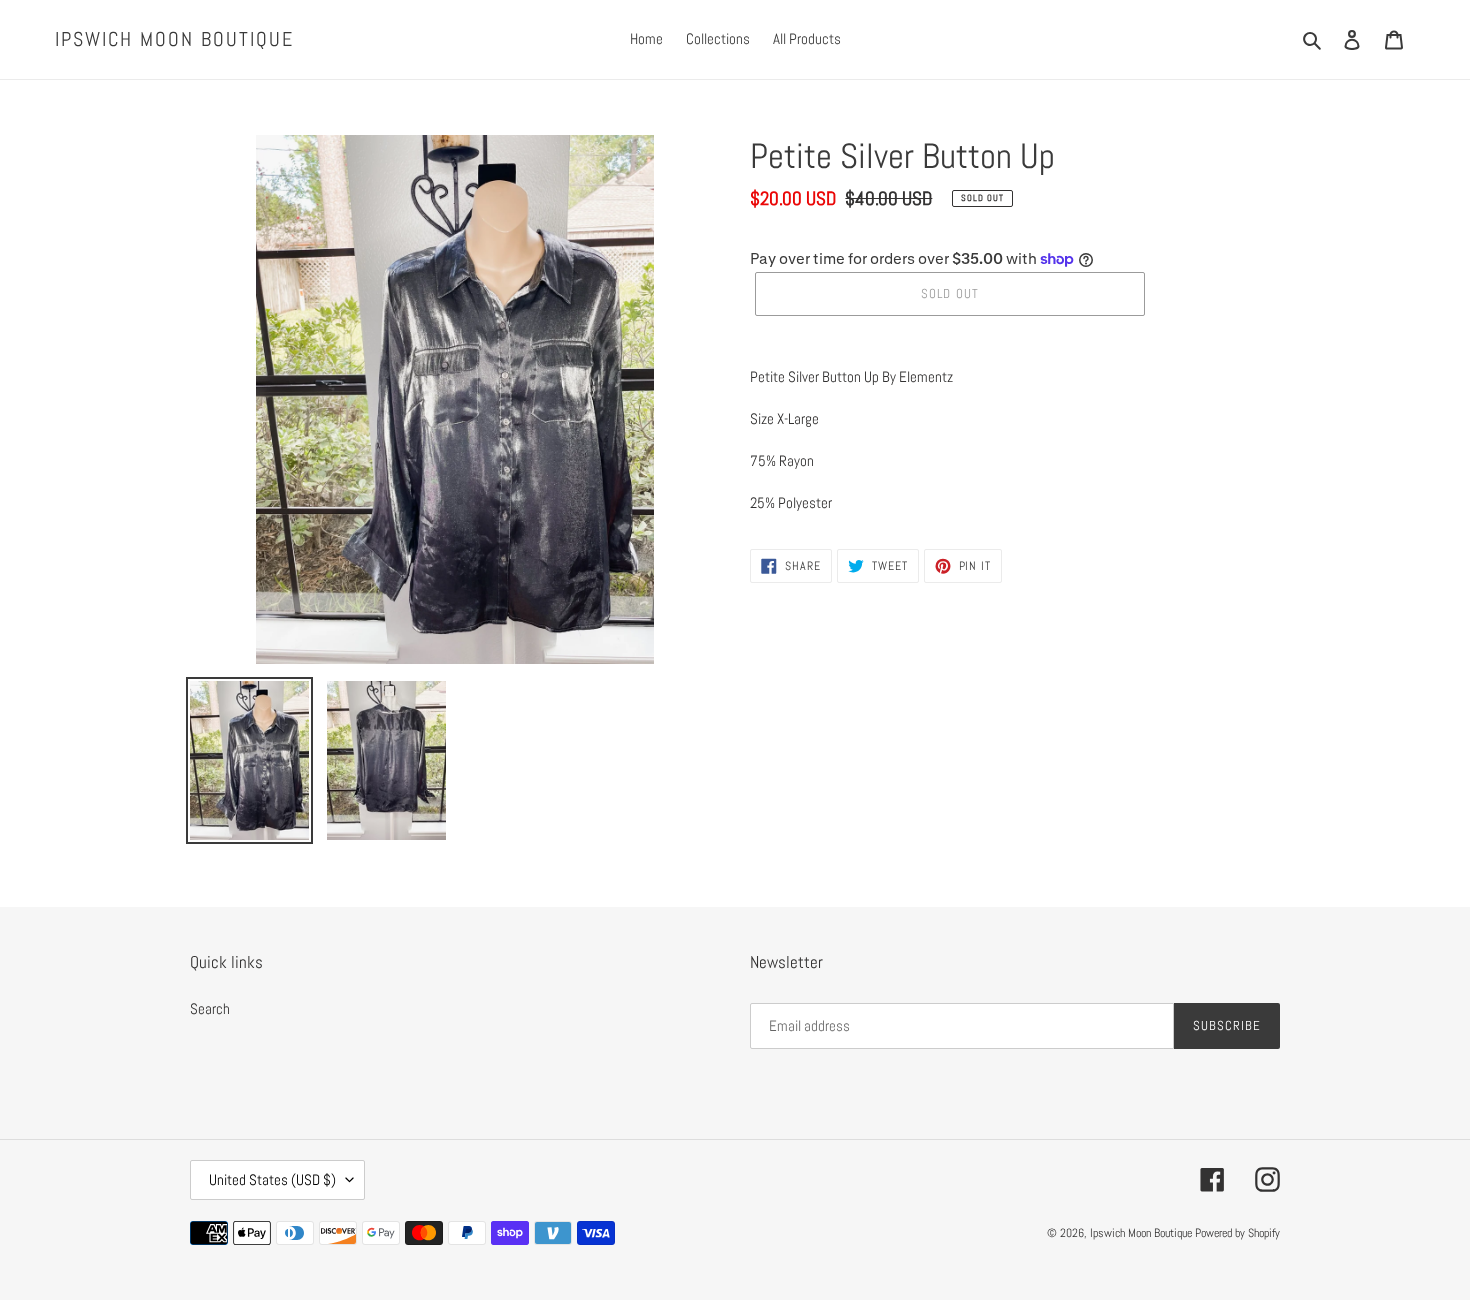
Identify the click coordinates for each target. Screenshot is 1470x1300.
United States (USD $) (272, 1179)
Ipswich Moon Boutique (174, 39)
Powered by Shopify (1237, 1233)
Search (210, 1008)
